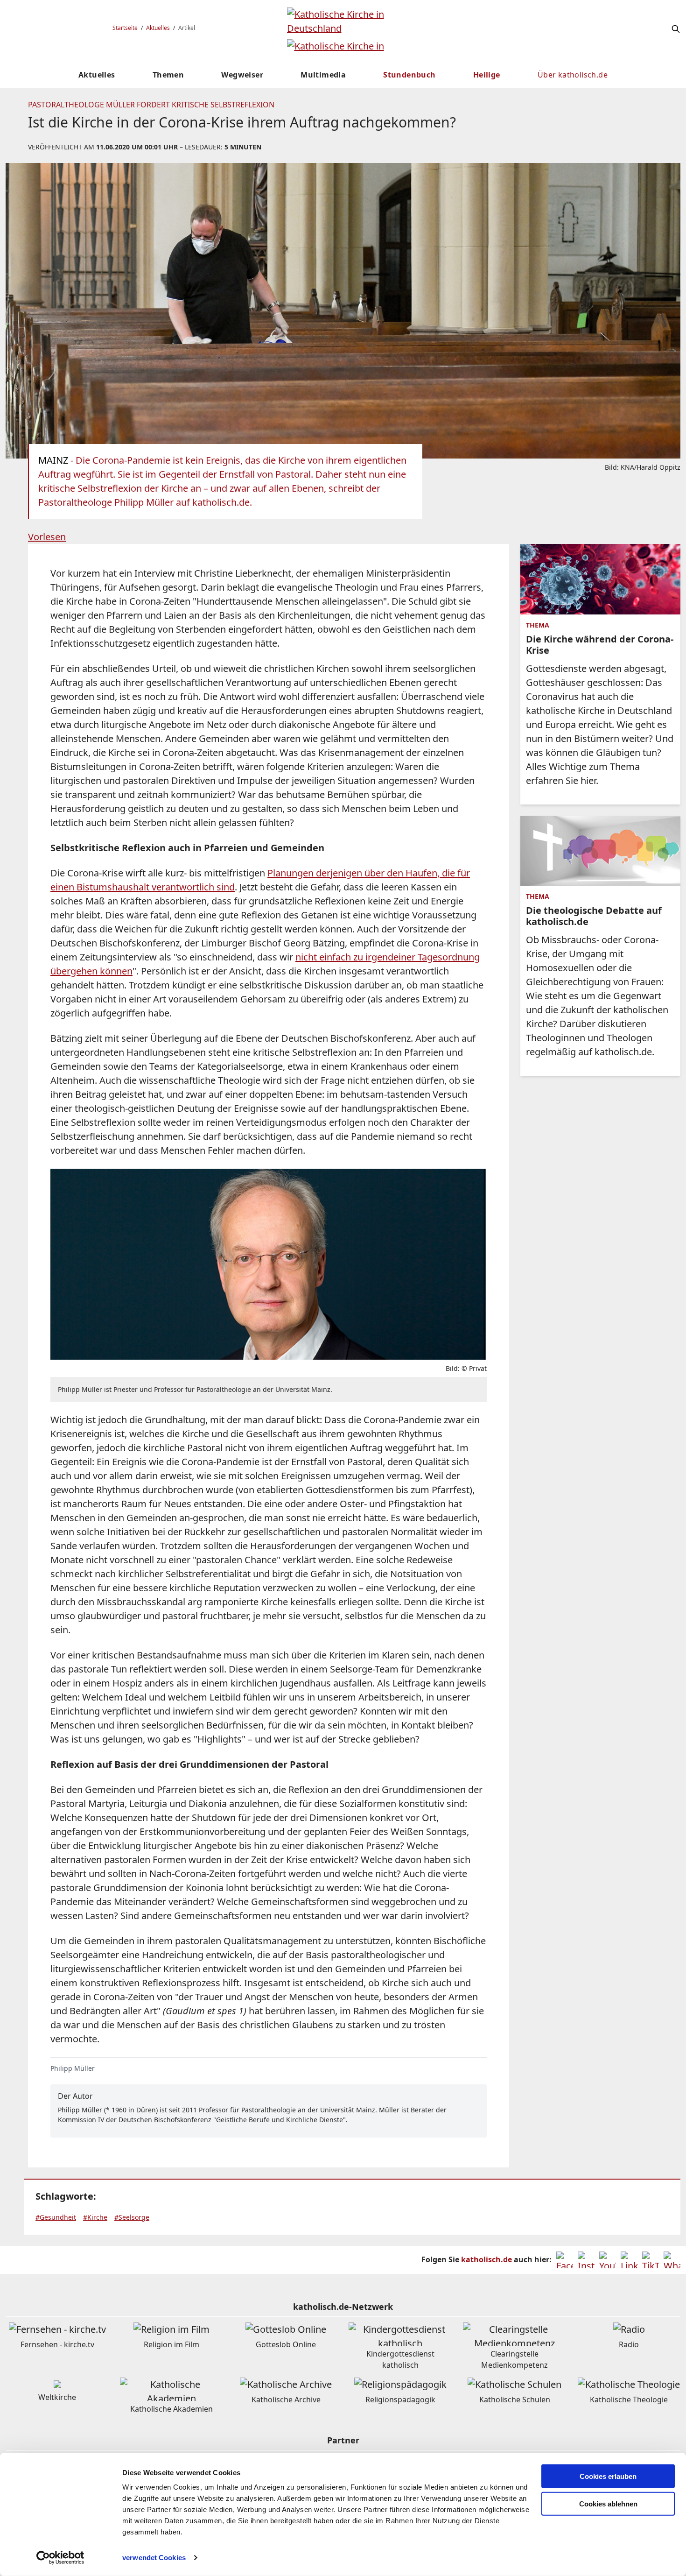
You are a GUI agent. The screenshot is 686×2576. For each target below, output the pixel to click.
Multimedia (323, 75)
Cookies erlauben (608, 2476)
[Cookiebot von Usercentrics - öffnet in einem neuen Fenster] (60, 2558)
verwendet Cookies (154, 2558)
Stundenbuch (409, 75)
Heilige (487, 75)
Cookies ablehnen (608, 2504)
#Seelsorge (132, 2217)
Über (573, 75)
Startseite (125, 28)
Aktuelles (158, 28)
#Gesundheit (56, 2217)
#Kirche (95, 2217)
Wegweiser (242, 75)
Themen (168, 75)
